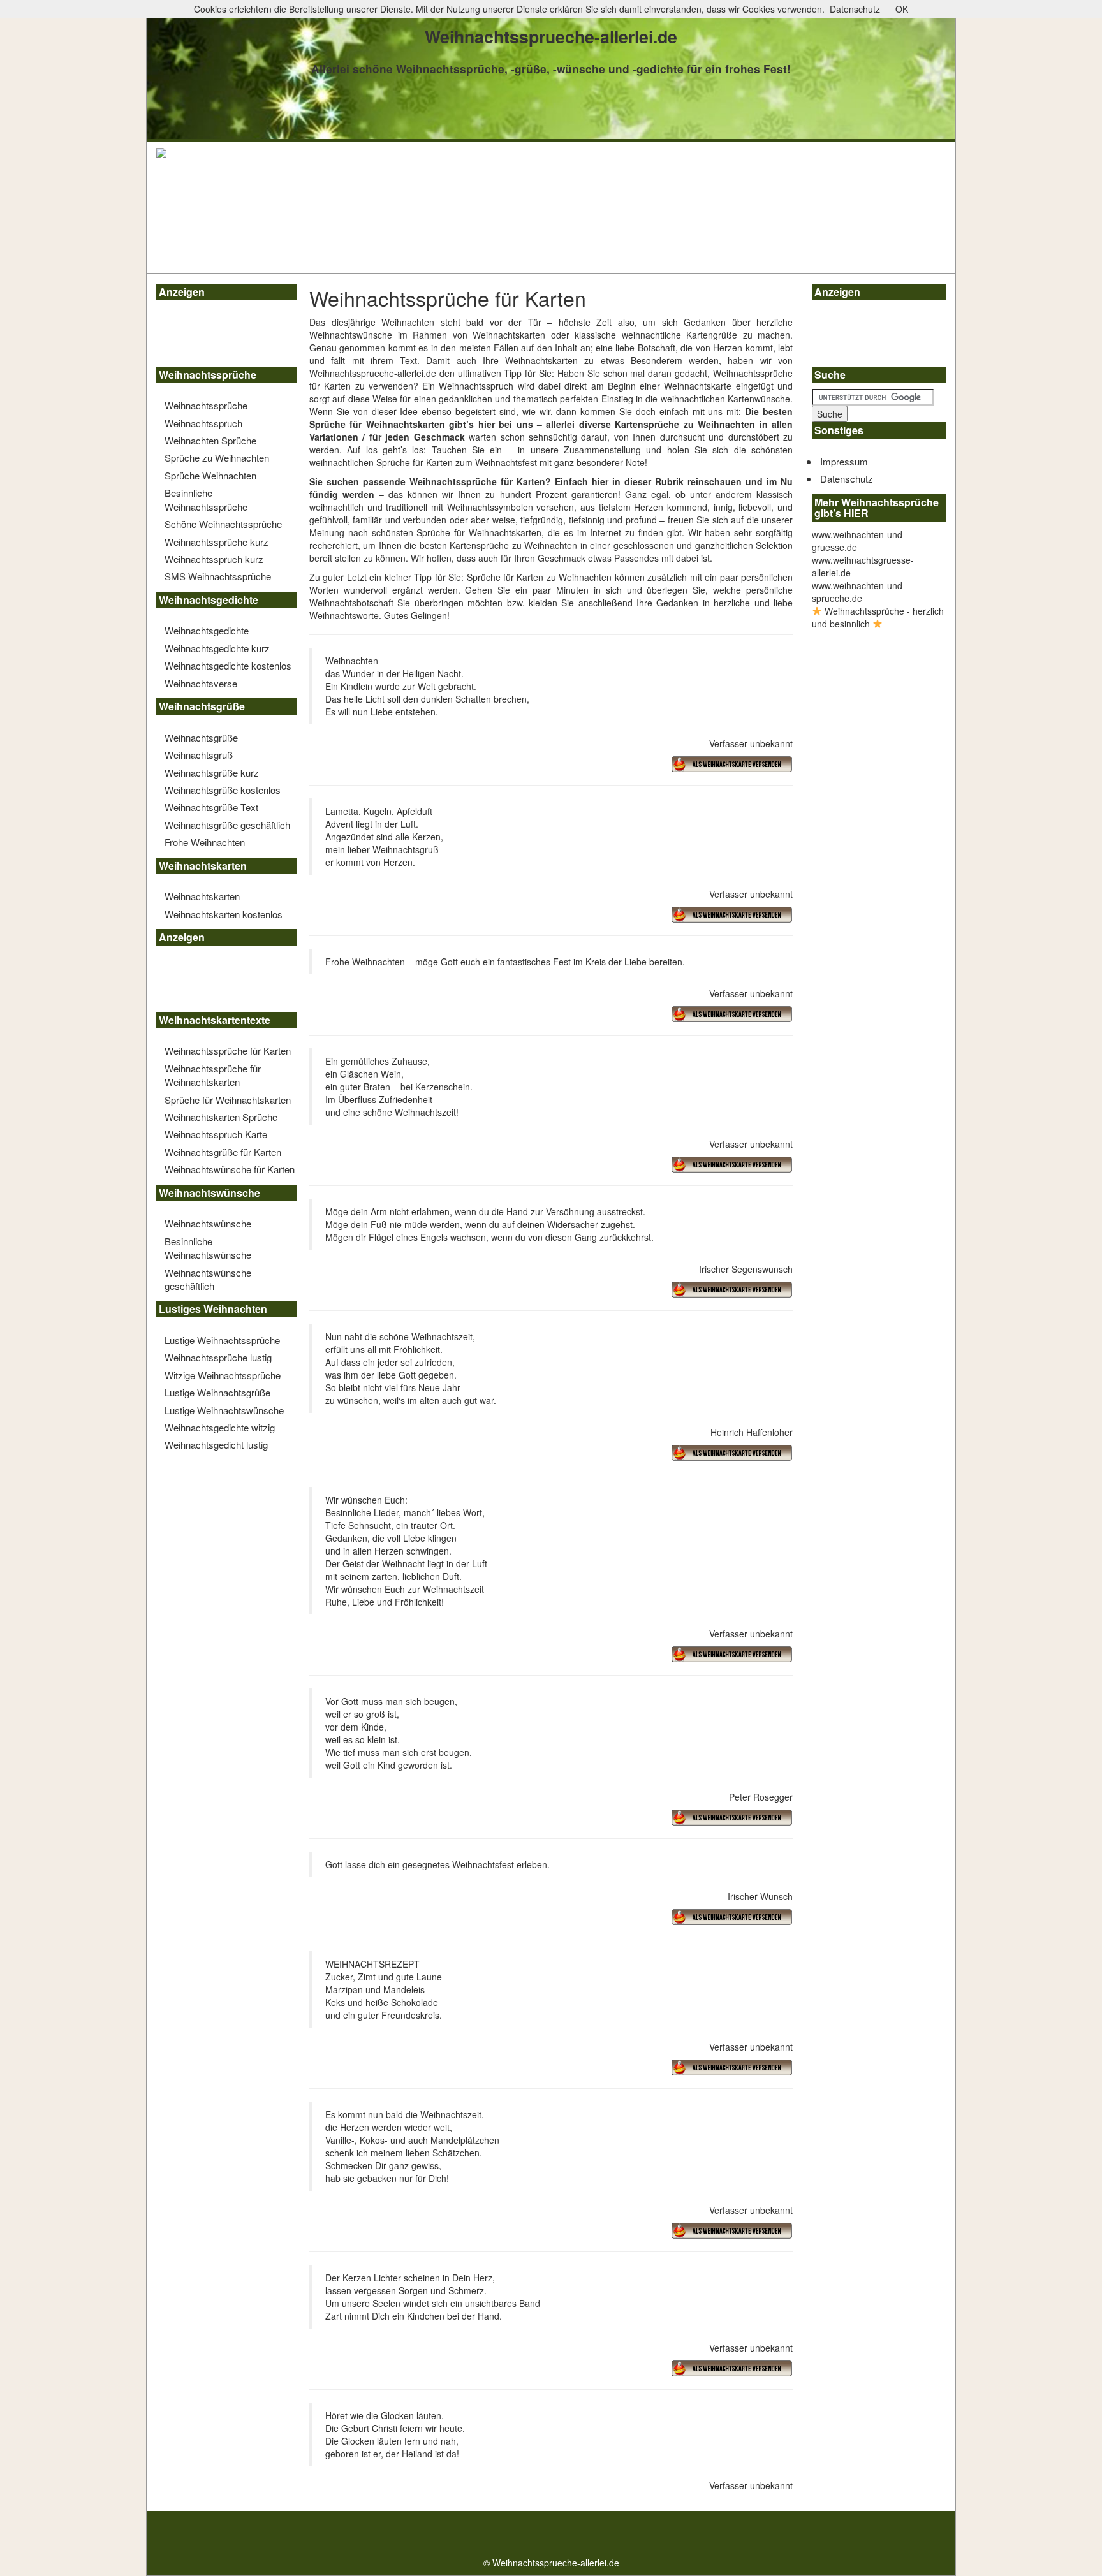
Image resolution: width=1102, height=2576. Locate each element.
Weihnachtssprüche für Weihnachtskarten (213, 1075)
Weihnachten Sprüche (210, 440)
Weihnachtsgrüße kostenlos (223, 790)
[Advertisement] (214, 335)
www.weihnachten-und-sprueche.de (859, 592)
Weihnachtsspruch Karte (216, 1134)
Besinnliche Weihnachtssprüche (206, 499)
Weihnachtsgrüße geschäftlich (227, 825)
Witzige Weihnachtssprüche (223, 1375)
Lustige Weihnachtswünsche (224, 1410)
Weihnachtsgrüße (201, 737)
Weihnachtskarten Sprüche (221, 1117)
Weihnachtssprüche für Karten (228, 1050)
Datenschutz (847, 479)
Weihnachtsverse (201, 683)
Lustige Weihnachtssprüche (222, 1340)
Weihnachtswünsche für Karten (230, 1169)
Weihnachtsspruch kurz (214, 559)
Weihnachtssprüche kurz (217, 542)
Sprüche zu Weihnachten (217, 457)
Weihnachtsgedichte (207, 630)
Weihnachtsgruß (199, 755)
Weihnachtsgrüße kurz (212, 772)
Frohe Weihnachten (205, 842)
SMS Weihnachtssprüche (218, 576)
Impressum (844, 461)
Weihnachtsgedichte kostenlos (228, 665)
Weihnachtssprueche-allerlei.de (373, 373)
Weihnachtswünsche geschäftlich (208, 1279)
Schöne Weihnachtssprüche (223, 524)
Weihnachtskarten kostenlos (224, 914)
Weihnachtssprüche (206, 405)
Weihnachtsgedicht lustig (216, 1445)
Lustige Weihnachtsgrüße (217, 1392)
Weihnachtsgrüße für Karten (223, 1152)
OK (902, 9)
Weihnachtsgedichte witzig (220, 1427)
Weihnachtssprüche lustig (218, 1357)
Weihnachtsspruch (203, 423)
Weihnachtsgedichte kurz (217, 648)
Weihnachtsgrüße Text (211, 807)
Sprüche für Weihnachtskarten (228, 1100)
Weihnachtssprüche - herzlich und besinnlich (878, 617)
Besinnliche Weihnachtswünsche (208, 1248)
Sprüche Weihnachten (210, 475)
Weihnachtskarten (202, 896)
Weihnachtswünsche (208, 1223)
